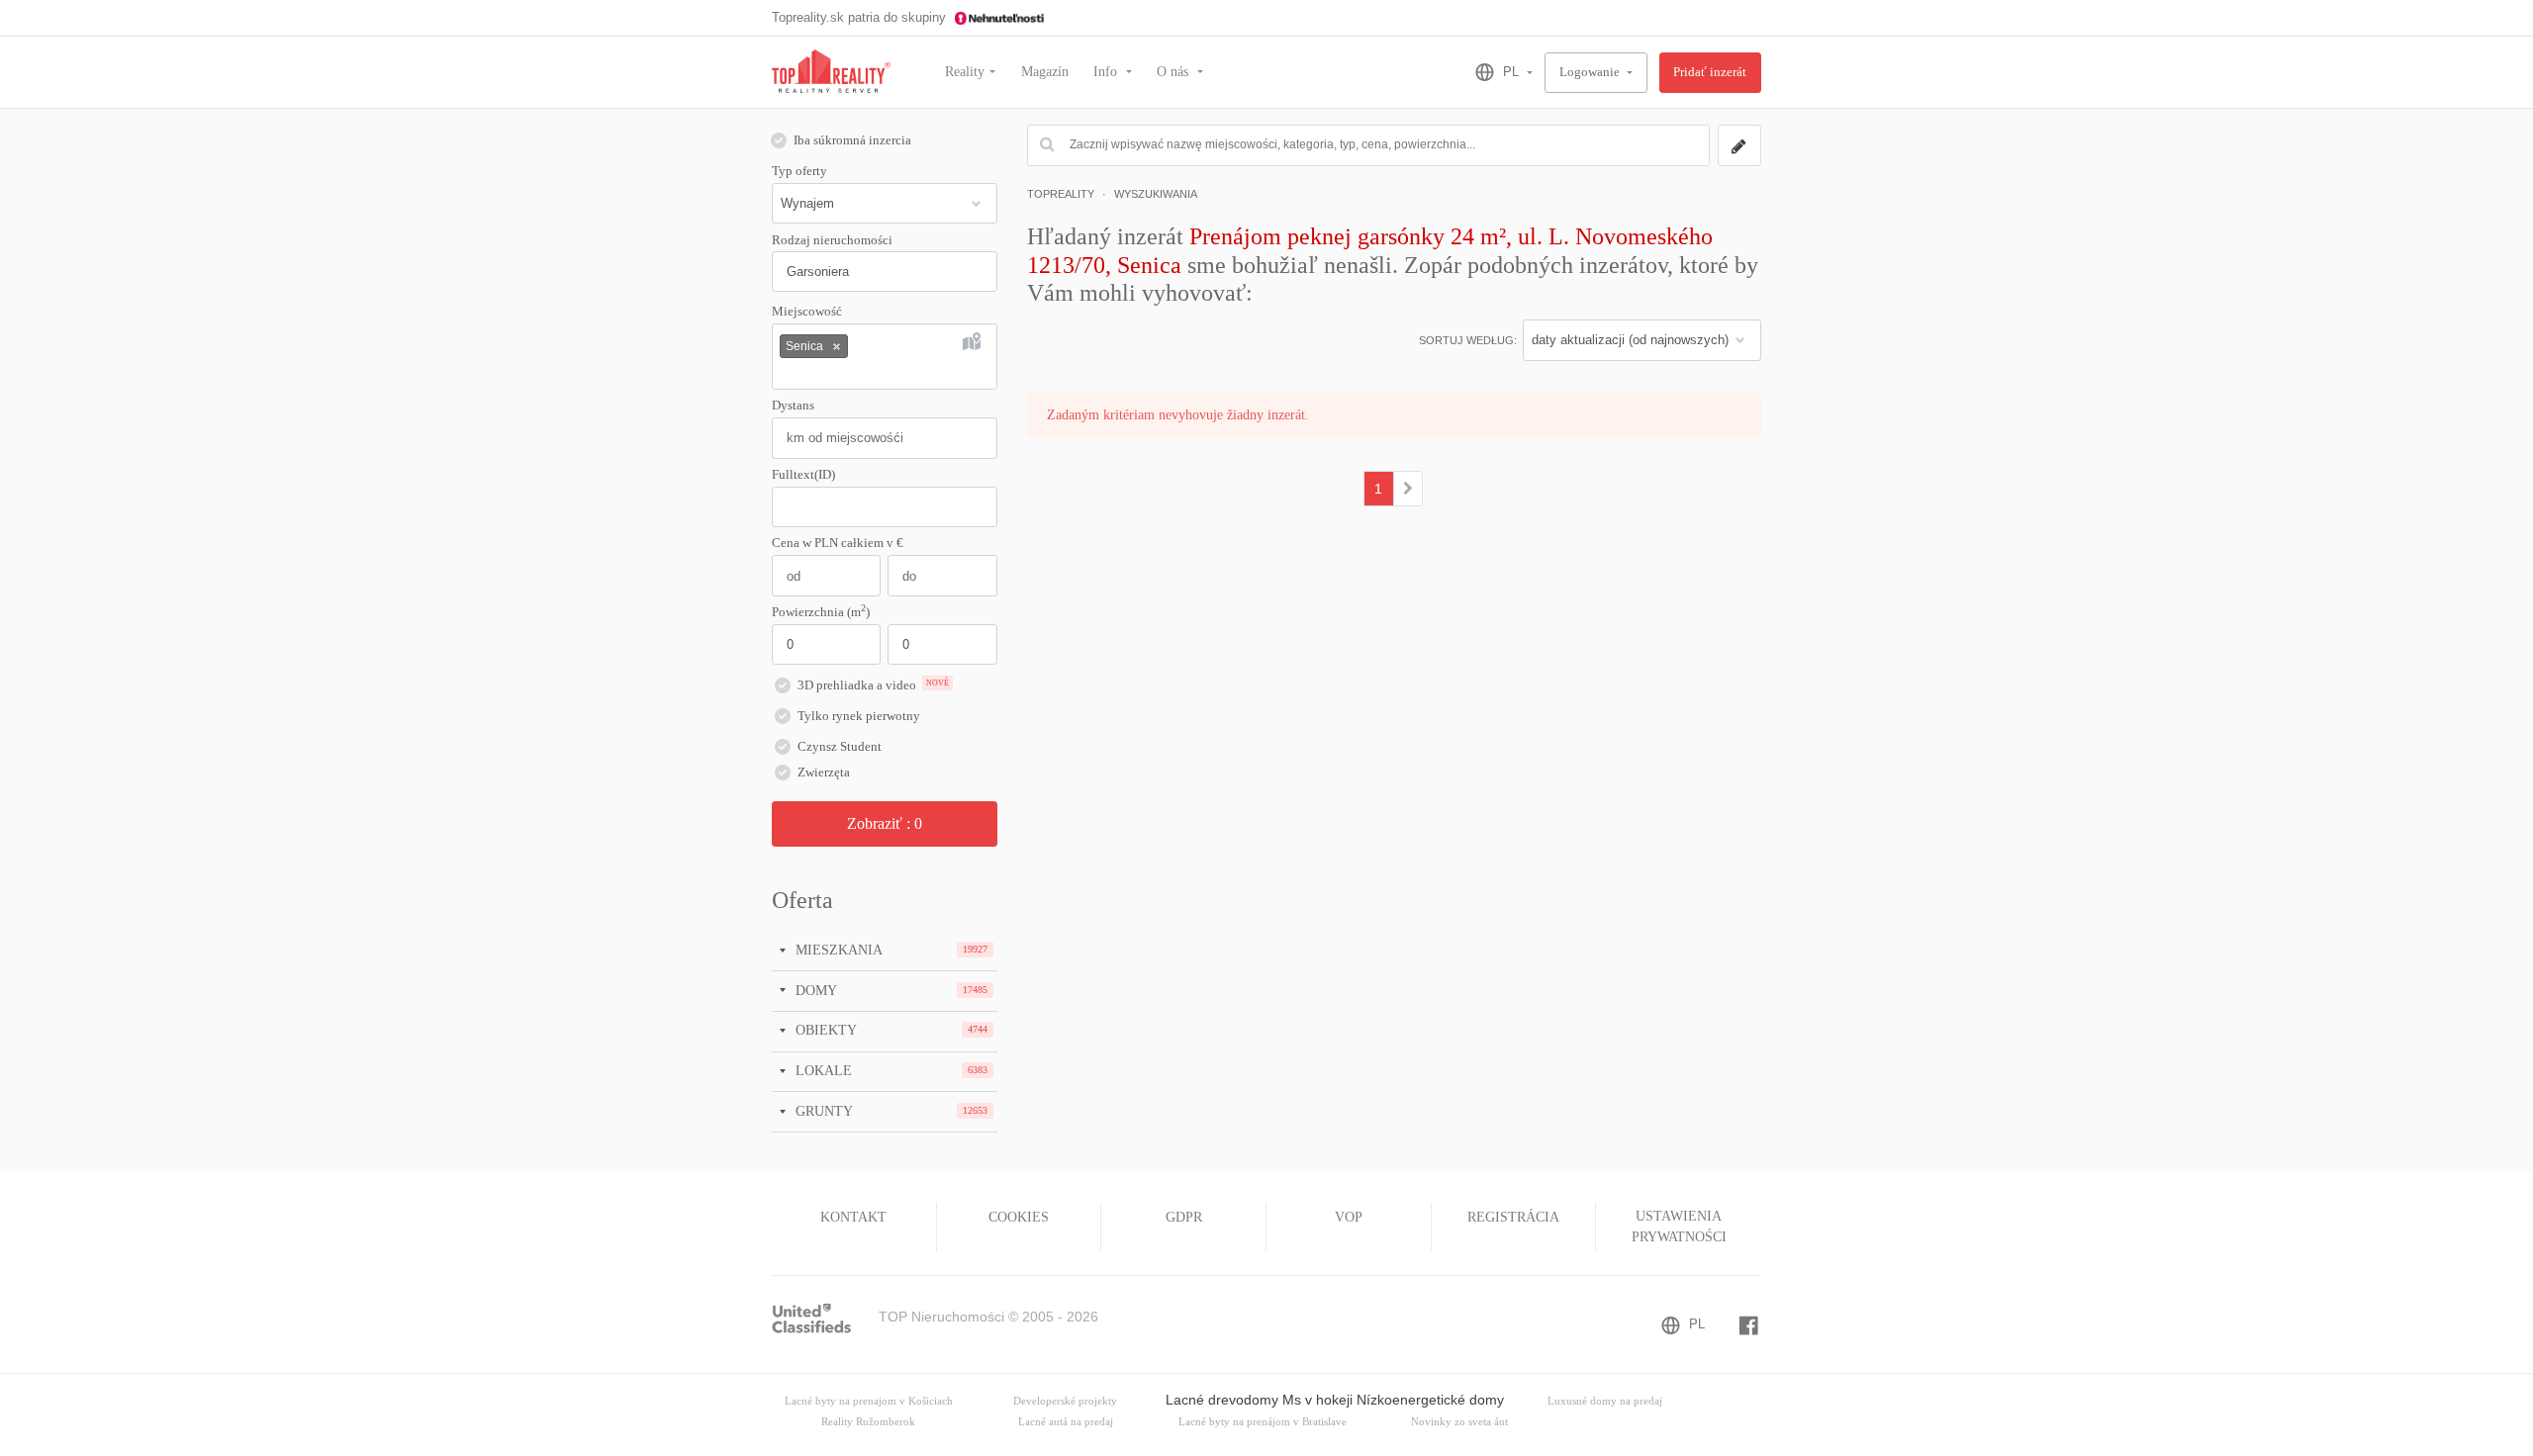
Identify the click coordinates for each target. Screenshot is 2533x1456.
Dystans (793, 406)
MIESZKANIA (837, 950)
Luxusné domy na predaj (1605, 1401)
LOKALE (822, 1070)
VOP (1349, 1217)
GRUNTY (822, 1111)
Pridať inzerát (1710, 72)
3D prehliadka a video (873, 685)
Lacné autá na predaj (1066, 1422)
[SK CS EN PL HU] (1496, 72)
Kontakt (853, 1217)
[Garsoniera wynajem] (1408, 489)
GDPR (1184, 1217)
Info (1107, 72)
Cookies (1019, 1217)
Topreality (1061, 194)
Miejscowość (807, 312)
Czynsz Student (840, 747)
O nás (1174, 72)
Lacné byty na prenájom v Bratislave (1263, 1422)
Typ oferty (799, 171)
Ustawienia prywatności (1679, 1226)
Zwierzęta (824, 773)
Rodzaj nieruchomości (832, 240)
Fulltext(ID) (803, 475)
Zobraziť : (885, 823)
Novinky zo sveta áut (1459, 1422)
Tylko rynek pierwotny (859, 716)
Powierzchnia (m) (821, 611)
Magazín (1045, 72)
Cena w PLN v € (838, 543)
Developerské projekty (1065, 1401)
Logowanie (1591, 72)
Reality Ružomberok (868, 1422)
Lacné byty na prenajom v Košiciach (869, 1401)
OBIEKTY (824, 1030)
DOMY (814, 990)
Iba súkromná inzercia (852, 140)
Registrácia (1513, 1217)
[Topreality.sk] (831, 73)
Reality (965, 72)
